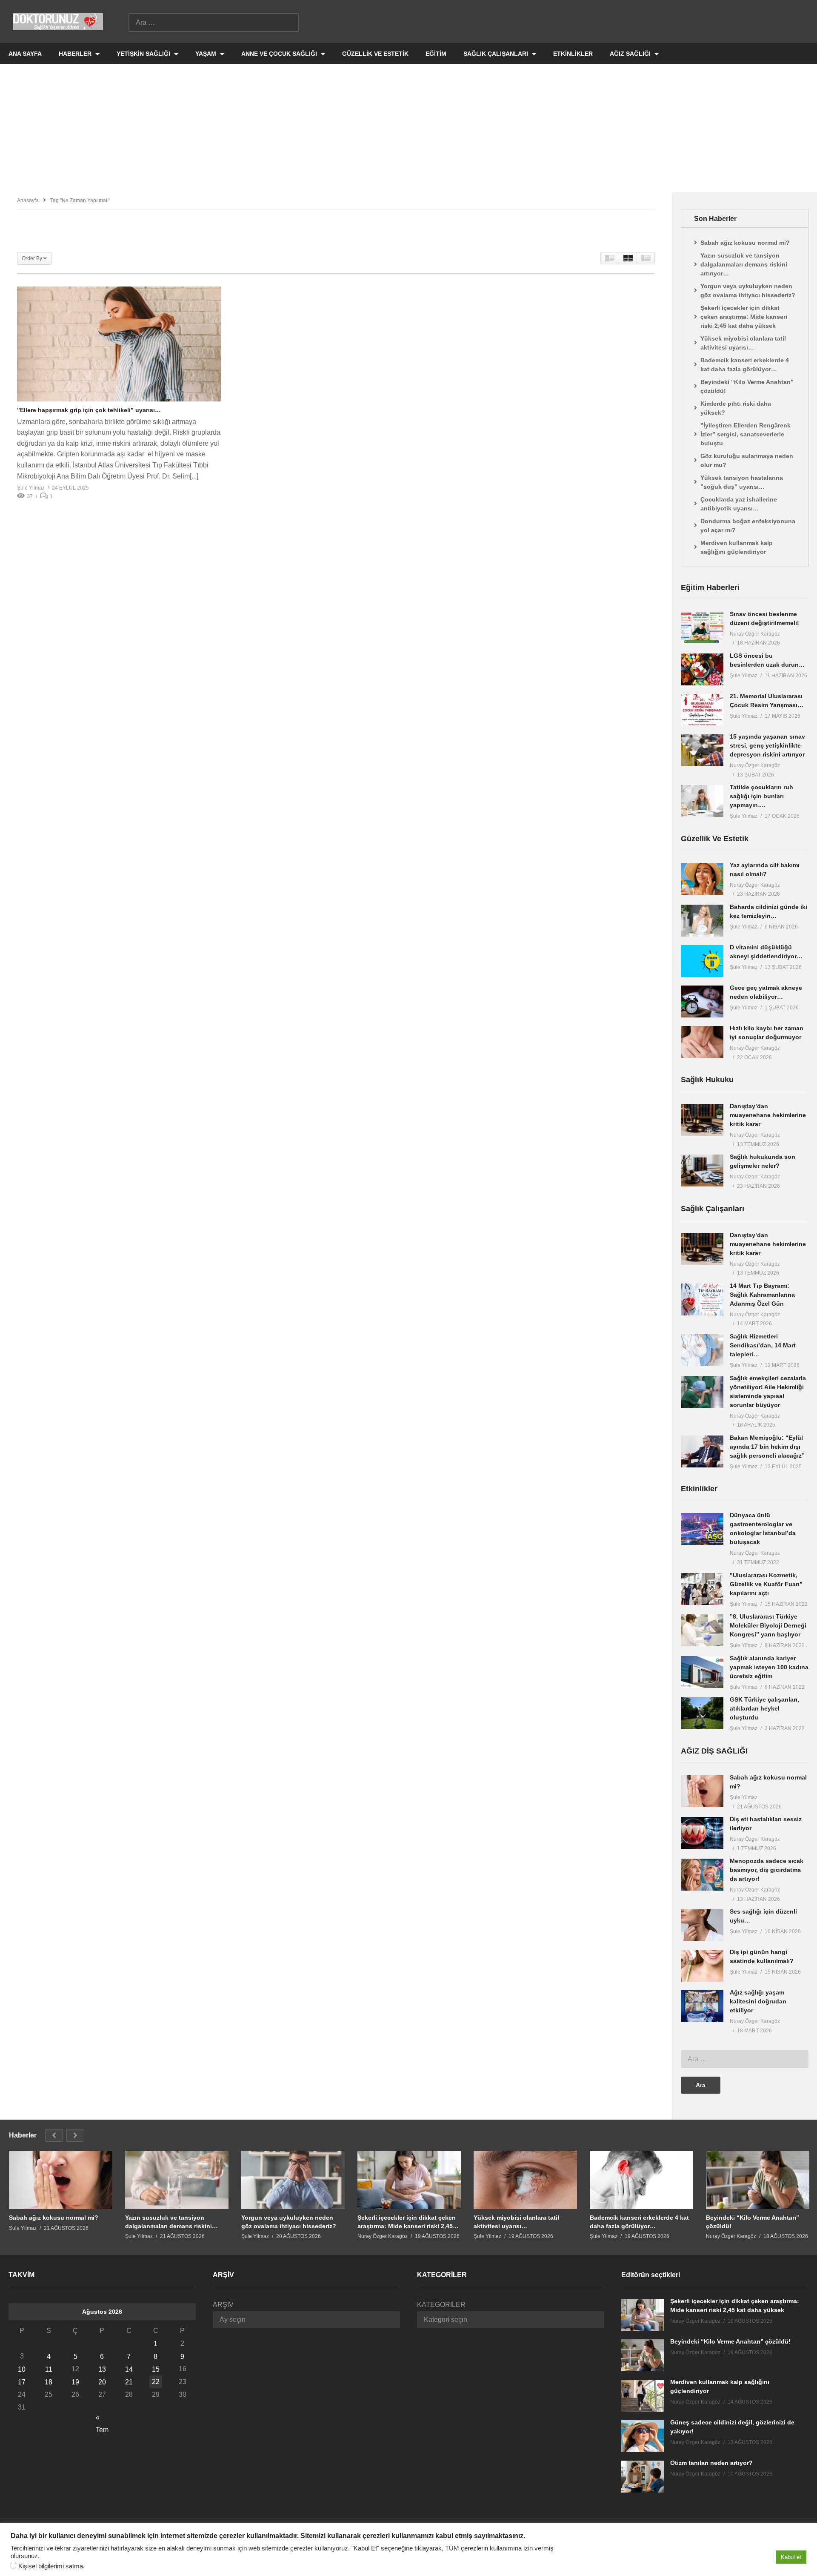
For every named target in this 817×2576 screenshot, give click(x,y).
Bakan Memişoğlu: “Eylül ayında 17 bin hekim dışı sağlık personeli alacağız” (767, 1447)
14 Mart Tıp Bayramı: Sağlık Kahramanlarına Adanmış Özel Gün (762, 1295)
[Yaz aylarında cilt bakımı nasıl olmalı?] (702, 879)
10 (22, 2369)
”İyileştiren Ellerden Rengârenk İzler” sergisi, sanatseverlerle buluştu (746, 434)
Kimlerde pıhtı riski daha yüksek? (736, 408)
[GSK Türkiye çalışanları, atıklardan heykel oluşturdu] (702, 1713)
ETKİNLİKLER (573, 54)
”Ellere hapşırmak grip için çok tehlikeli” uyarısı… (89, 410)
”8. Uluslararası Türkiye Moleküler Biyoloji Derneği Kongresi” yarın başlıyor (768, 1625)
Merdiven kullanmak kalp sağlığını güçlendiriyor (737, 547)
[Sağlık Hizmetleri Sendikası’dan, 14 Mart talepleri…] (702, 1350)
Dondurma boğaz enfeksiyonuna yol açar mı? (748, 526)
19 (75, 2382)
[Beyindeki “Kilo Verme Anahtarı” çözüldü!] (758, 2180)
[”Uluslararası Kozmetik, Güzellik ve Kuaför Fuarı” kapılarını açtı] (702, 1589)
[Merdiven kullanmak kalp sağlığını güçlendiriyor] (643, 2396)
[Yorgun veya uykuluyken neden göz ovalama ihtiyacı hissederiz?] (293, 2180)
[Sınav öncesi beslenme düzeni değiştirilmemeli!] (702, 628)
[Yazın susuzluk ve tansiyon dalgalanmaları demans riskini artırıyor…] (177, 2180)
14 (129, 2369)
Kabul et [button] (791, 2557)
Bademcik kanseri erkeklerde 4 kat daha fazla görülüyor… (745, 365)
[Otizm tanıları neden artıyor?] (643, 2477)
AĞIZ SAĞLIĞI (631, 54)
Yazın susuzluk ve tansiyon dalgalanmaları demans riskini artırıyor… (744, 264)
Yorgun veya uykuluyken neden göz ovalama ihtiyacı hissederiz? (748, 291)
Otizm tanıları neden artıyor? (711, 2463)
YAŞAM (207, 54)
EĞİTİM (436, 54)
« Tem (102, 2419)
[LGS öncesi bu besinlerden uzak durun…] (702, 669)
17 (22, 2382)
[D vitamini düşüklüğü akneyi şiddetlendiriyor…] (702, 961)
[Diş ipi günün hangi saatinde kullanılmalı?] (702, 1966)
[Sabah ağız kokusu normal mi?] (702, 1791)
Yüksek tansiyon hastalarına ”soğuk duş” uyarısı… (742, 482)
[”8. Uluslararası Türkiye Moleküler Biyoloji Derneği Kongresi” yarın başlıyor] (702, 1630)
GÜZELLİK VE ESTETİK (375, 54)
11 (49, 2369)
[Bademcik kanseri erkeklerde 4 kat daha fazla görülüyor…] (641, 2180)
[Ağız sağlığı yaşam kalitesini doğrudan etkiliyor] (702, 2006)
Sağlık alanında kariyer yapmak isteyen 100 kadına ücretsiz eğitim (769, 1667)
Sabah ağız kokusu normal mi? (745, 243)
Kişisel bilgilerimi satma (51, 2566)
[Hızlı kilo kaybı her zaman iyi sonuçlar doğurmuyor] (702, 1042)
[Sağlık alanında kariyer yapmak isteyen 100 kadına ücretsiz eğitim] (702, 1672)
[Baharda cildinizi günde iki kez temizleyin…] (702, 921)
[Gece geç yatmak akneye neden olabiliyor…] (702, 1001)
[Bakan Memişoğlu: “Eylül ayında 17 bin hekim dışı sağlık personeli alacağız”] (702, 1451)
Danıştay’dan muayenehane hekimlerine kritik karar (768, 1115)
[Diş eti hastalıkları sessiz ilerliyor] (702, 1833)
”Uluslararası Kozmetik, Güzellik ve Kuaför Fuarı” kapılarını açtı (766, 1584)
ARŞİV (223, 2305)
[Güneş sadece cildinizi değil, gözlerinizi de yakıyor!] (643, 2436)
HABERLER (76, 54)
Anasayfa (28, 201)
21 (129, 2382)
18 (49, 2382)
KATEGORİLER (441, 2305)
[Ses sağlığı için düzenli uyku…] (702, 1925)
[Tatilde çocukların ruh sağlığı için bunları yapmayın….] (702, 801)
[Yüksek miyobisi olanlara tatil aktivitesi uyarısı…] (525, 2180)
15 (156, 2369)
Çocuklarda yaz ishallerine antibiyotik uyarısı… (739, 504)
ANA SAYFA (25, 54)
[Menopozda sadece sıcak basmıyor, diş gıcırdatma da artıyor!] (702, 1875)
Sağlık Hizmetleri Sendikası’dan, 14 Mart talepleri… (763, 1345)
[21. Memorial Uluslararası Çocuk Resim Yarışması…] (702, 710)
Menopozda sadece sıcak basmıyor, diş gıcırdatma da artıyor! (767, 1870)
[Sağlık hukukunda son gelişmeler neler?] (702, 1171)
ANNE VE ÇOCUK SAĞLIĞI (280, 54)
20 (102, 2382)
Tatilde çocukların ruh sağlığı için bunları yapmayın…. (761, 796)
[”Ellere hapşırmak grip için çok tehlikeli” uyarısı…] (119, 344)
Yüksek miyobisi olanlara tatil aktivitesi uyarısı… (743, 343)
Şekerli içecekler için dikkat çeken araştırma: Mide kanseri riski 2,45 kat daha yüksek (744, 317)
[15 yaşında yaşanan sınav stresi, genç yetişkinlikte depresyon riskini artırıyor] (702, 750)
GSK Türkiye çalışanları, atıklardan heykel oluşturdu (764, 1708)
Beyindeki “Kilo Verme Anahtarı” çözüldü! (747, 386)
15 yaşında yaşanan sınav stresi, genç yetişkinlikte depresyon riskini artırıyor (767, 745)
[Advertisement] (408, 128)
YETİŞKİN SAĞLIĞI (144, 54)
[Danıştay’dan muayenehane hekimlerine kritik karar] (702, 1120)
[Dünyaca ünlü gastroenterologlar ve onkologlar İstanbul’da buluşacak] (702, 1529)
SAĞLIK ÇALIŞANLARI (497, 54)
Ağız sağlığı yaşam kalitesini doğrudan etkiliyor (758, 2001)
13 (102, 2369)
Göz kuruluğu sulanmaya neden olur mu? (747, 460)
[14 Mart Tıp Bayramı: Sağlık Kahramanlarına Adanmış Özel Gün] (702, 1299)
